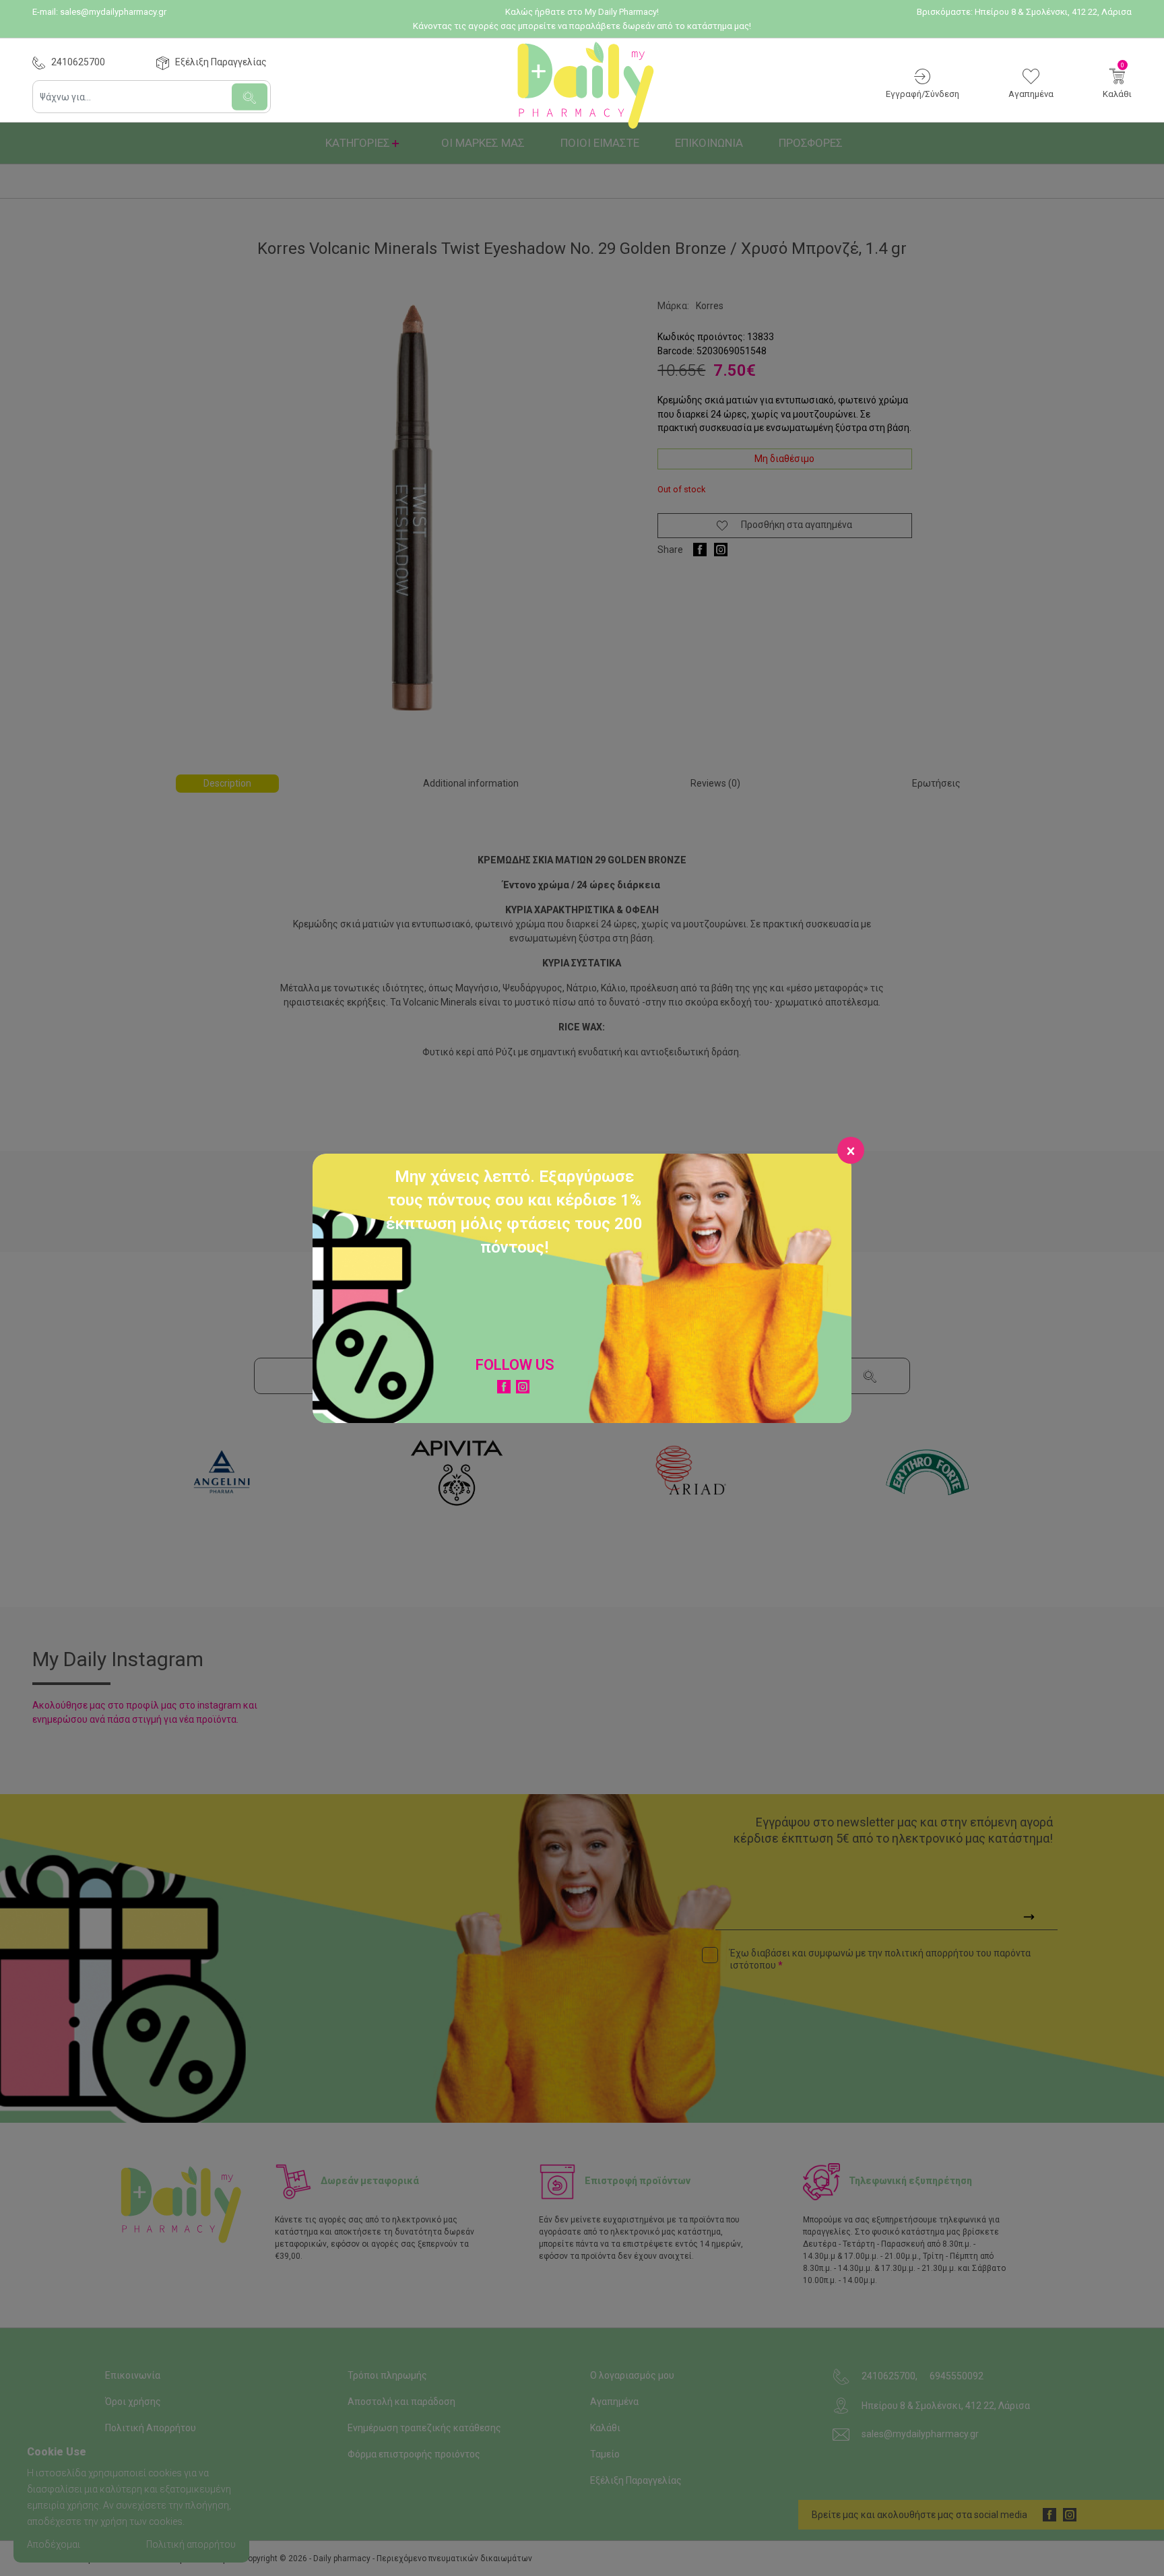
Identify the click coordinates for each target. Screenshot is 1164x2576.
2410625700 (78, 62)
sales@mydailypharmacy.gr (113, 12)
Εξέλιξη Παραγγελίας (221, 62)
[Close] (851, 1150)
